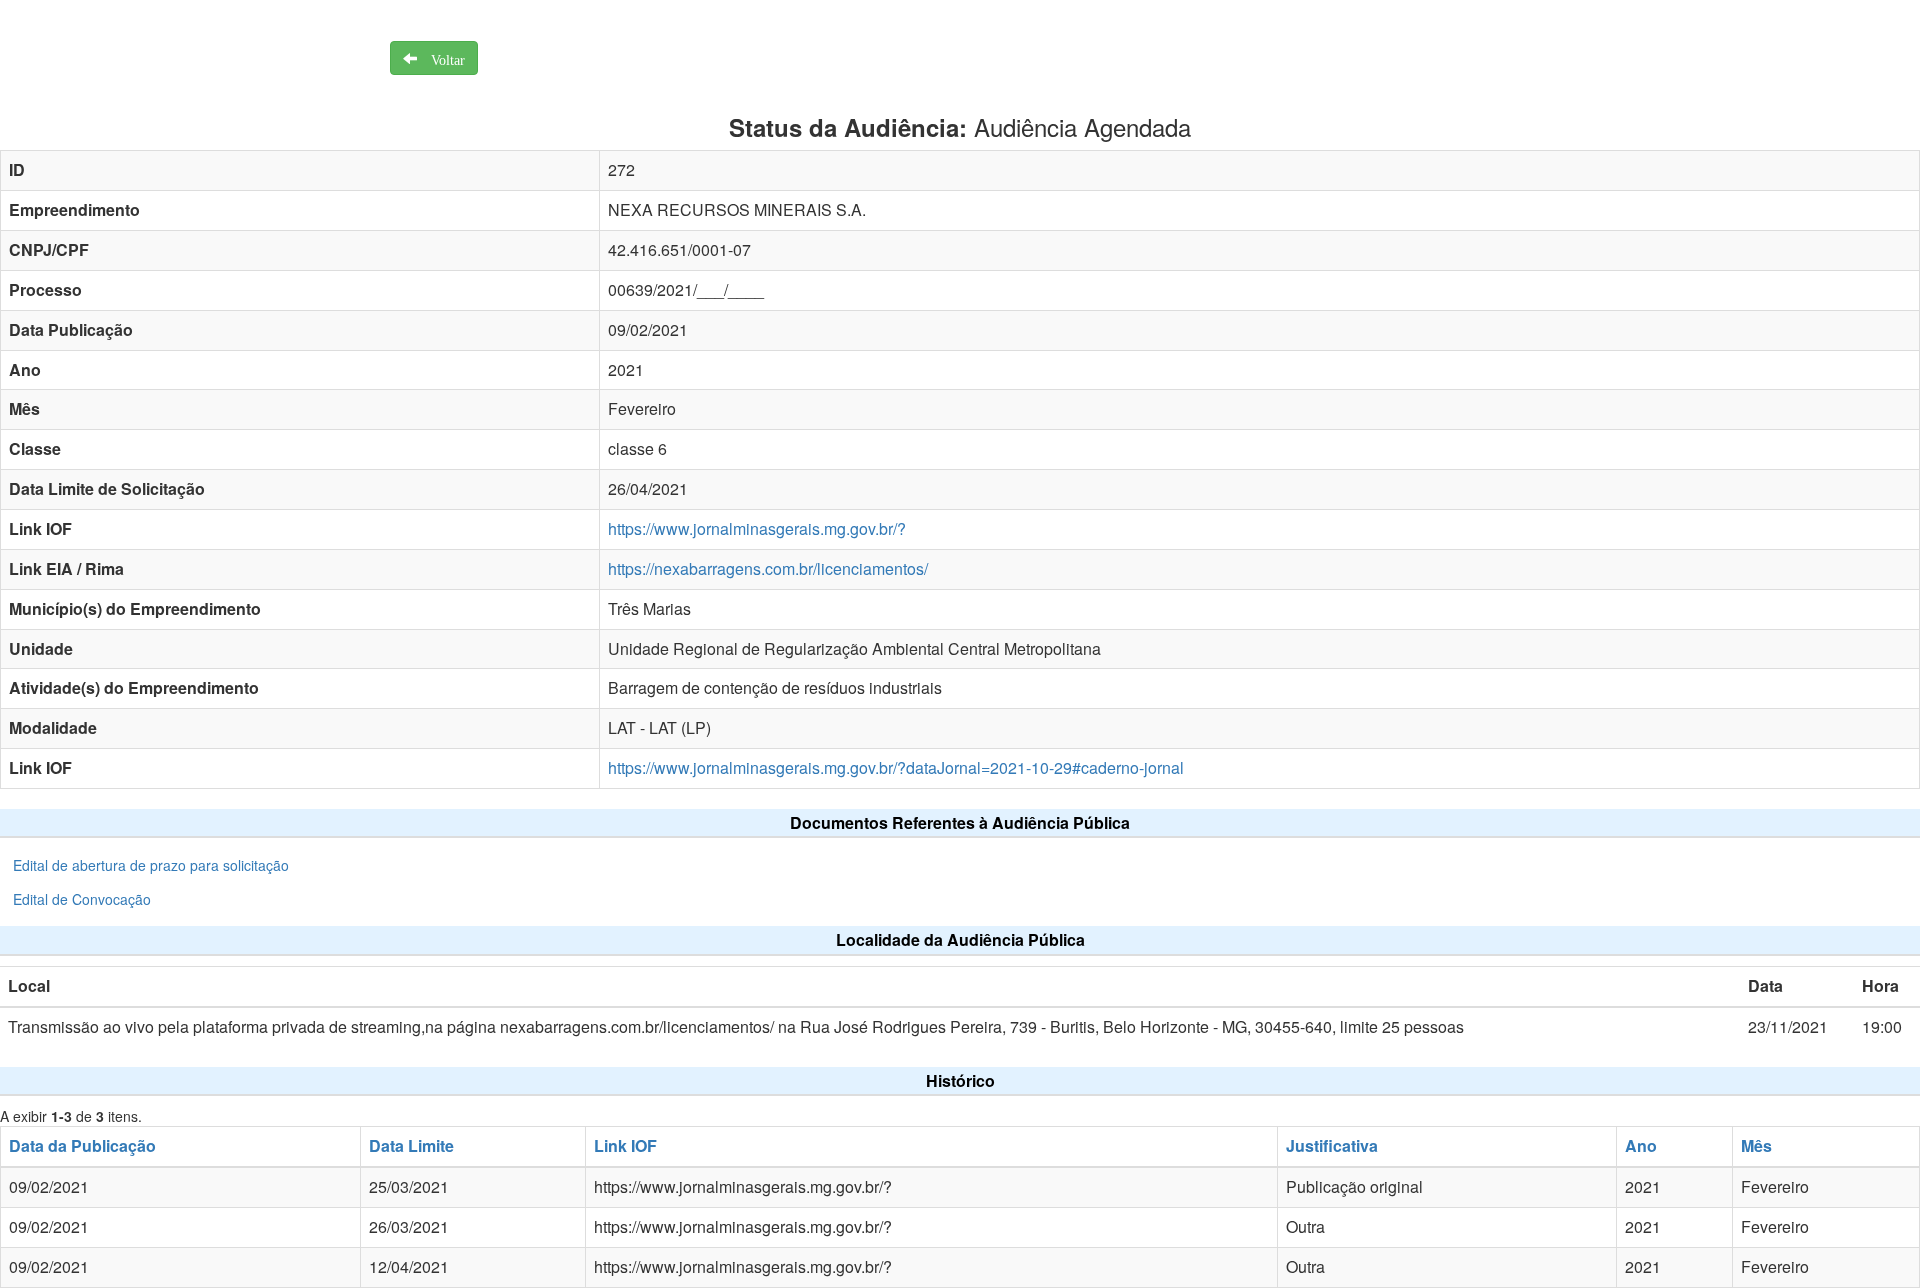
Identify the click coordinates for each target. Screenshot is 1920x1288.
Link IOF (625, 1145)
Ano (1641, 1145)
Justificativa (1332, 1145)
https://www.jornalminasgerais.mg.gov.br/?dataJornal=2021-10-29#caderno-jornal (896, 767)
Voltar (441, 58)
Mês (1756, 1145)
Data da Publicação (82, 1145)
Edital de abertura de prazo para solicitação (151, 865)
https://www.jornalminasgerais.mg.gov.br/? (757, 528)
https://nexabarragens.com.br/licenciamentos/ (768, 568)
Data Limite (411, 1145)
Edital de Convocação (82, 899)
